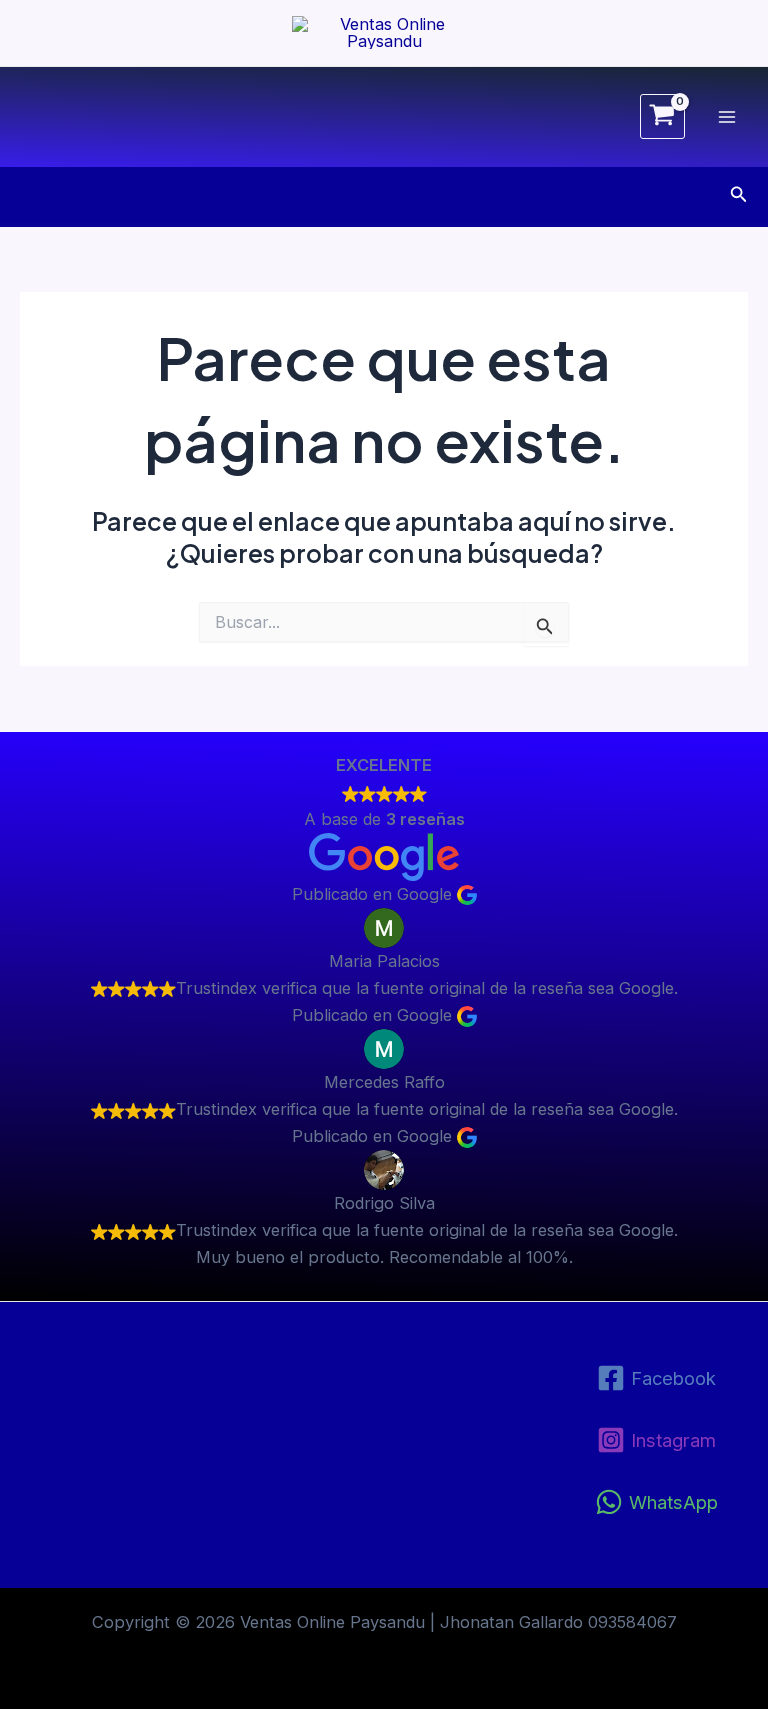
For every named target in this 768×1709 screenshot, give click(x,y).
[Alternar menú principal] (726, 116)
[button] (739, 194)
